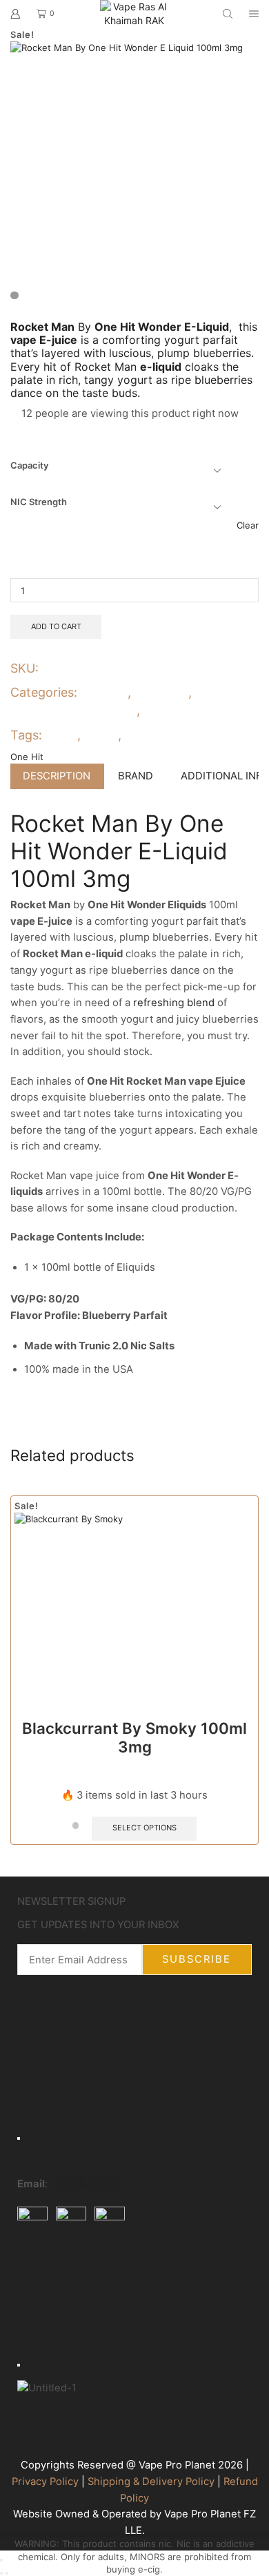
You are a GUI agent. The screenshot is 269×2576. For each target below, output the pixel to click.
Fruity (160, 710)
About (61, 2022)
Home (32, 2022)
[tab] (57, 776)
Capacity (29, 465)
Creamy (105, 692)
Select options (145, 1828)
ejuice (61, 735)
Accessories (222, 2338)
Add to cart (56, 626)
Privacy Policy (45, 2482)
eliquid (99, 735)
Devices (37, 2338)
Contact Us (94, 2029)
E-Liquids (161, 692)
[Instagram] (72, 2268)
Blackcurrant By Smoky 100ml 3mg (134, 1737)
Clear (248, 525)
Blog (124, 2022)
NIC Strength (39, 502)
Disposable (84, 2338)
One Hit (143, 735)
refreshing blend (174, 1003)
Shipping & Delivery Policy (151, 2482)
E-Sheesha (132, 2345)
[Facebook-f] (34, 2268)
